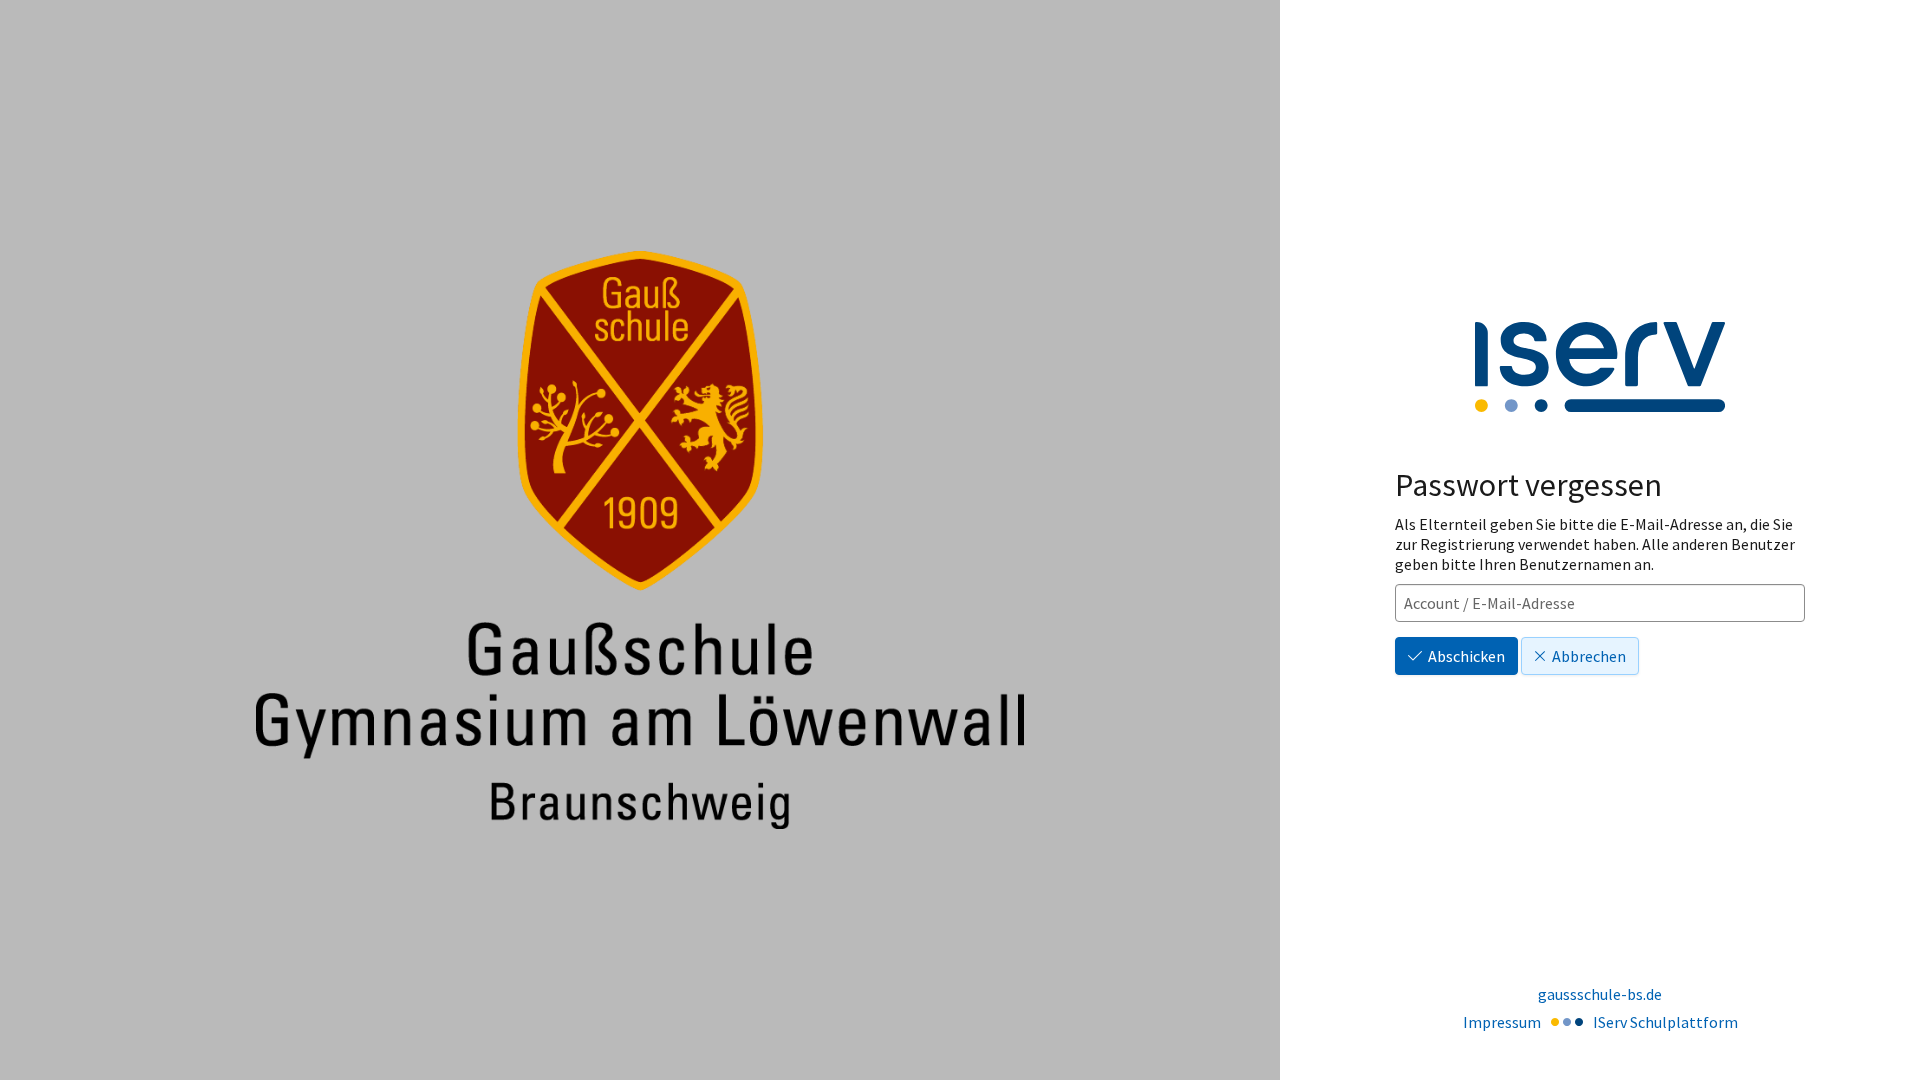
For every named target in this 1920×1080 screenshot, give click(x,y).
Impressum (1502, 1022)
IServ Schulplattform (1665, 1022)
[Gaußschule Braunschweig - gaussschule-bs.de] (640, 540)
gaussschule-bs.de (1600, 994)
